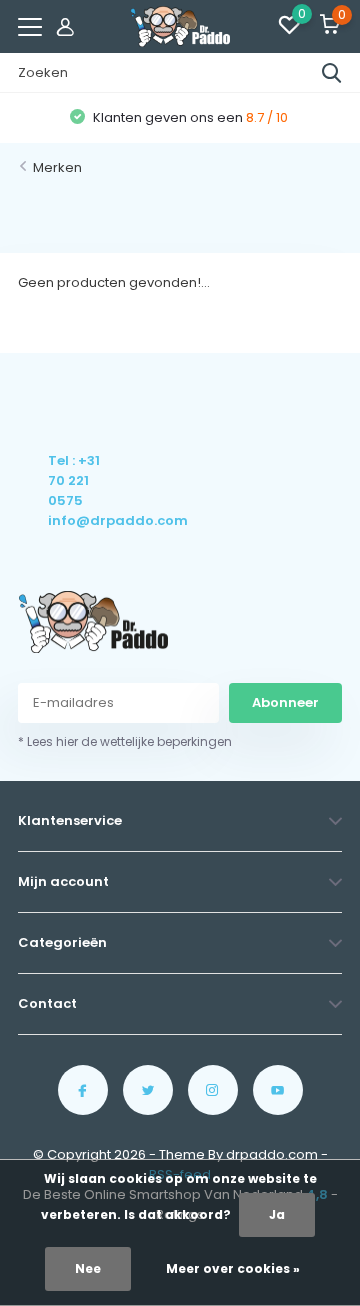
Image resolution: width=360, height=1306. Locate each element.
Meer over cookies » (233, 1268)
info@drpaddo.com (75, 520)
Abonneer (285, 702)
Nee (88, 1268)
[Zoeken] (332, 73)
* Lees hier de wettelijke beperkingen (125, 741)
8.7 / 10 (267, 117)
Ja (277, 1214)
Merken (57, 167)
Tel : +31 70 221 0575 (74, 480)
